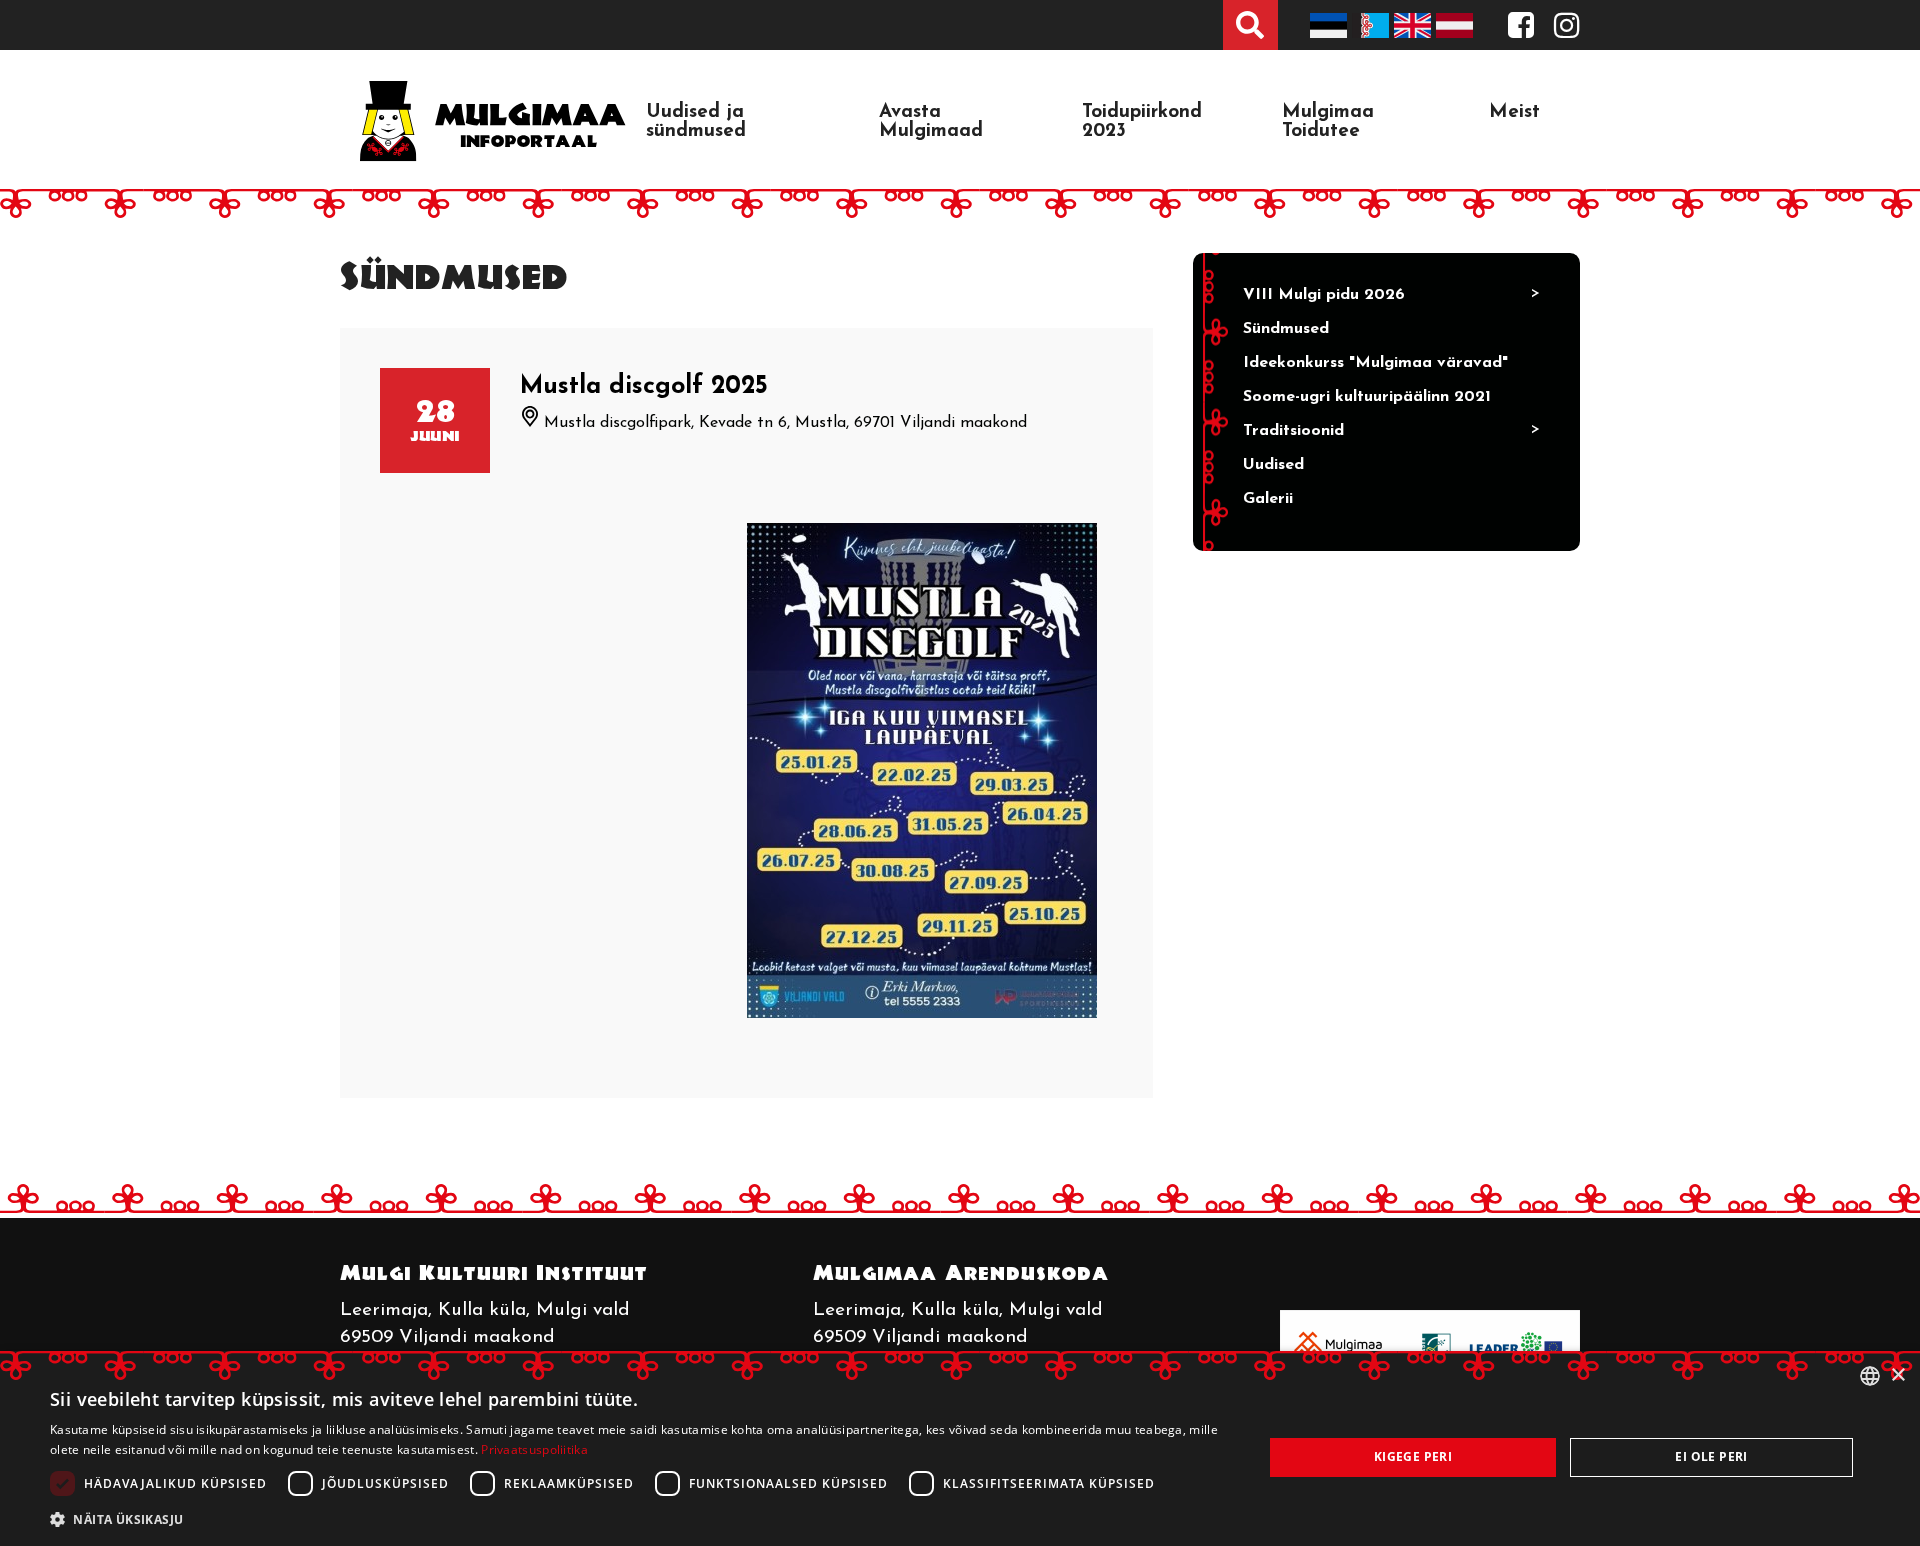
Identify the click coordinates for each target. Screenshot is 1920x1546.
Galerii (1268, 499)
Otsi (1250, 25)
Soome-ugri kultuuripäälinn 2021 (1367, 397)
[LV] (1457, 24)
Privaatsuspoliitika (534, 1449)
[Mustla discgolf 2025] (930, 770)
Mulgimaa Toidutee (1328, 122)
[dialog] (960, 1448)
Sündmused (1286, 329)
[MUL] (1373, 24)
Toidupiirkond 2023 (1142, 122)
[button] (638, 1519)
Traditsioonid (1293, 431)
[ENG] (1415, 24)
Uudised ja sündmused (696, 122)
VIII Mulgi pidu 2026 (1324, 295)
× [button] (1897, 1375)
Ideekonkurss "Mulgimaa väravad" (1375, 363)
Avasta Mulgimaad (931, 122)
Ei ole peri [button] (1711, 1456)
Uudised (1273, 465)
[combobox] (1870, 1376)
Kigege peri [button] (1413, 1456)
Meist (1514, 112)
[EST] (1331, 24)
